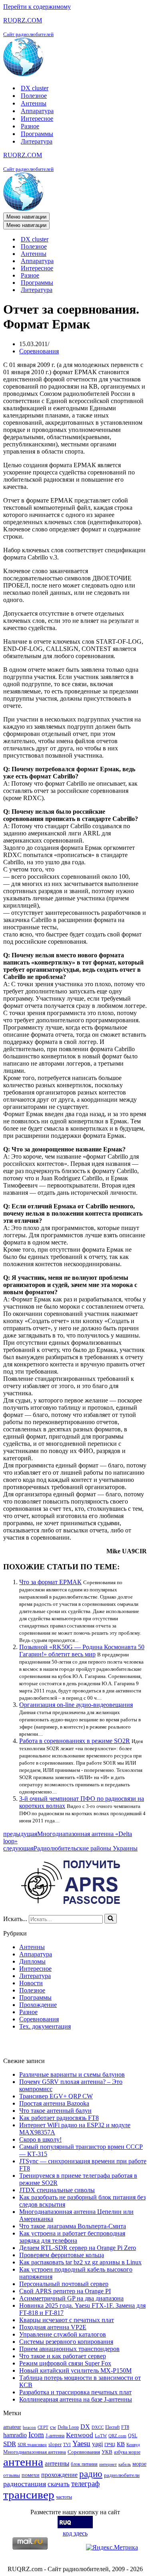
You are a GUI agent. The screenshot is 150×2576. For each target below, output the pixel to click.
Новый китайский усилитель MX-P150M (75, 2370)
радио (91, 2474)
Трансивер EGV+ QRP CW (56, 2096)
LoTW (101, 2436)
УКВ (107, 2452)
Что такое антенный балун (55, 2111)
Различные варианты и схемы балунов (72, 2074)
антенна (23, 2462)
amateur (12, 2427)
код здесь (75, 2533)
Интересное (37, 119)
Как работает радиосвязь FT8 (59, 2118)
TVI (67, 2445)
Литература (37, 141)
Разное (30, 126)
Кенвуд (133, 2445)
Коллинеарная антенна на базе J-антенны (76, 2399)
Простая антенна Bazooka (54, 2103)
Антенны (34, 103)
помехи (31, 2475)
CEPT (43, 2427)
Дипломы (32, 1961)
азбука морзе (127, 2452)
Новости (31, 1983)
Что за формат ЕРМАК (50, 1582)
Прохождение (38, 2005)
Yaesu (81, 2443)
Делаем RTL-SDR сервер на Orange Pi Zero (78, 2248)
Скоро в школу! (40, 2139)
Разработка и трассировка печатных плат (75, 2392)
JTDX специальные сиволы (57, 2190)
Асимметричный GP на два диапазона (71, 2298)
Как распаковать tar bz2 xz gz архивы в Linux (80, 2262)
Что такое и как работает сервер (63, 2356)
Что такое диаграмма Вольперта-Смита (73, 2226)
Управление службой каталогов (63, 2334)
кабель (125, 2464)
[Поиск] (111, 1919)
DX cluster (35, 88)
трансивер (29, 2495)
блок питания (84, 2464)
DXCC (98, 2427)
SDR (10, 2444)
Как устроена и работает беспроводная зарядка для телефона (72, 2237)
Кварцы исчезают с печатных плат (67, 2320)
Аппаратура (37, 111)
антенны (57, 2464)
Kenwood (80, 2435)
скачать (59, 2484)
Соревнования (39, 351)
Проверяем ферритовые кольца (62, 2255)
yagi (97, 2444)
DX (85, 2427)
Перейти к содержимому (37, 7)
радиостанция (25, 2484)
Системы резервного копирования (66, 2342)
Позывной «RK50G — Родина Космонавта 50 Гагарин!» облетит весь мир (82, 1651)
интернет (108, 2464)
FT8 (125, 2427)
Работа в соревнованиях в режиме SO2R (75, 1741)
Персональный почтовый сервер (64, 2284)
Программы (37, 134)
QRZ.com (117, 2436)
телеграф (85, 2484)
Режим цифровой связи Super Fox (65, 2363)
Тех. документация (45, 2026)
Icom (36, 2435)
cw (53, 2427)
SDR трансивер (32, 2445)
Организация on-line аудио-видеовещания (76, 1705)
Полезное (34, 96)
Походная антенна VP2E (53, 2327)
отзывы (12, 2475)
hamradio (15, 2435)
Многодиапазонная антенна (35, 2452)
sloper (55, 2444)
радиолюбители (122, 2475)
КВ (121, 2444)
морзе (139, 2464)
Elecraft (112, 2427)
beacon (29, 2427)
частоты (64, 2497)
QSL (133, 2436)
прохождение (59, 2475)
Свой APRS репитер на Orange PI (65, 2291)
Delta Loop (68, 2427)
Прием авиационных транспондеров (69, 2349)
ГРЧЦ (110, 2445)
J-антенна (55, 2436)
